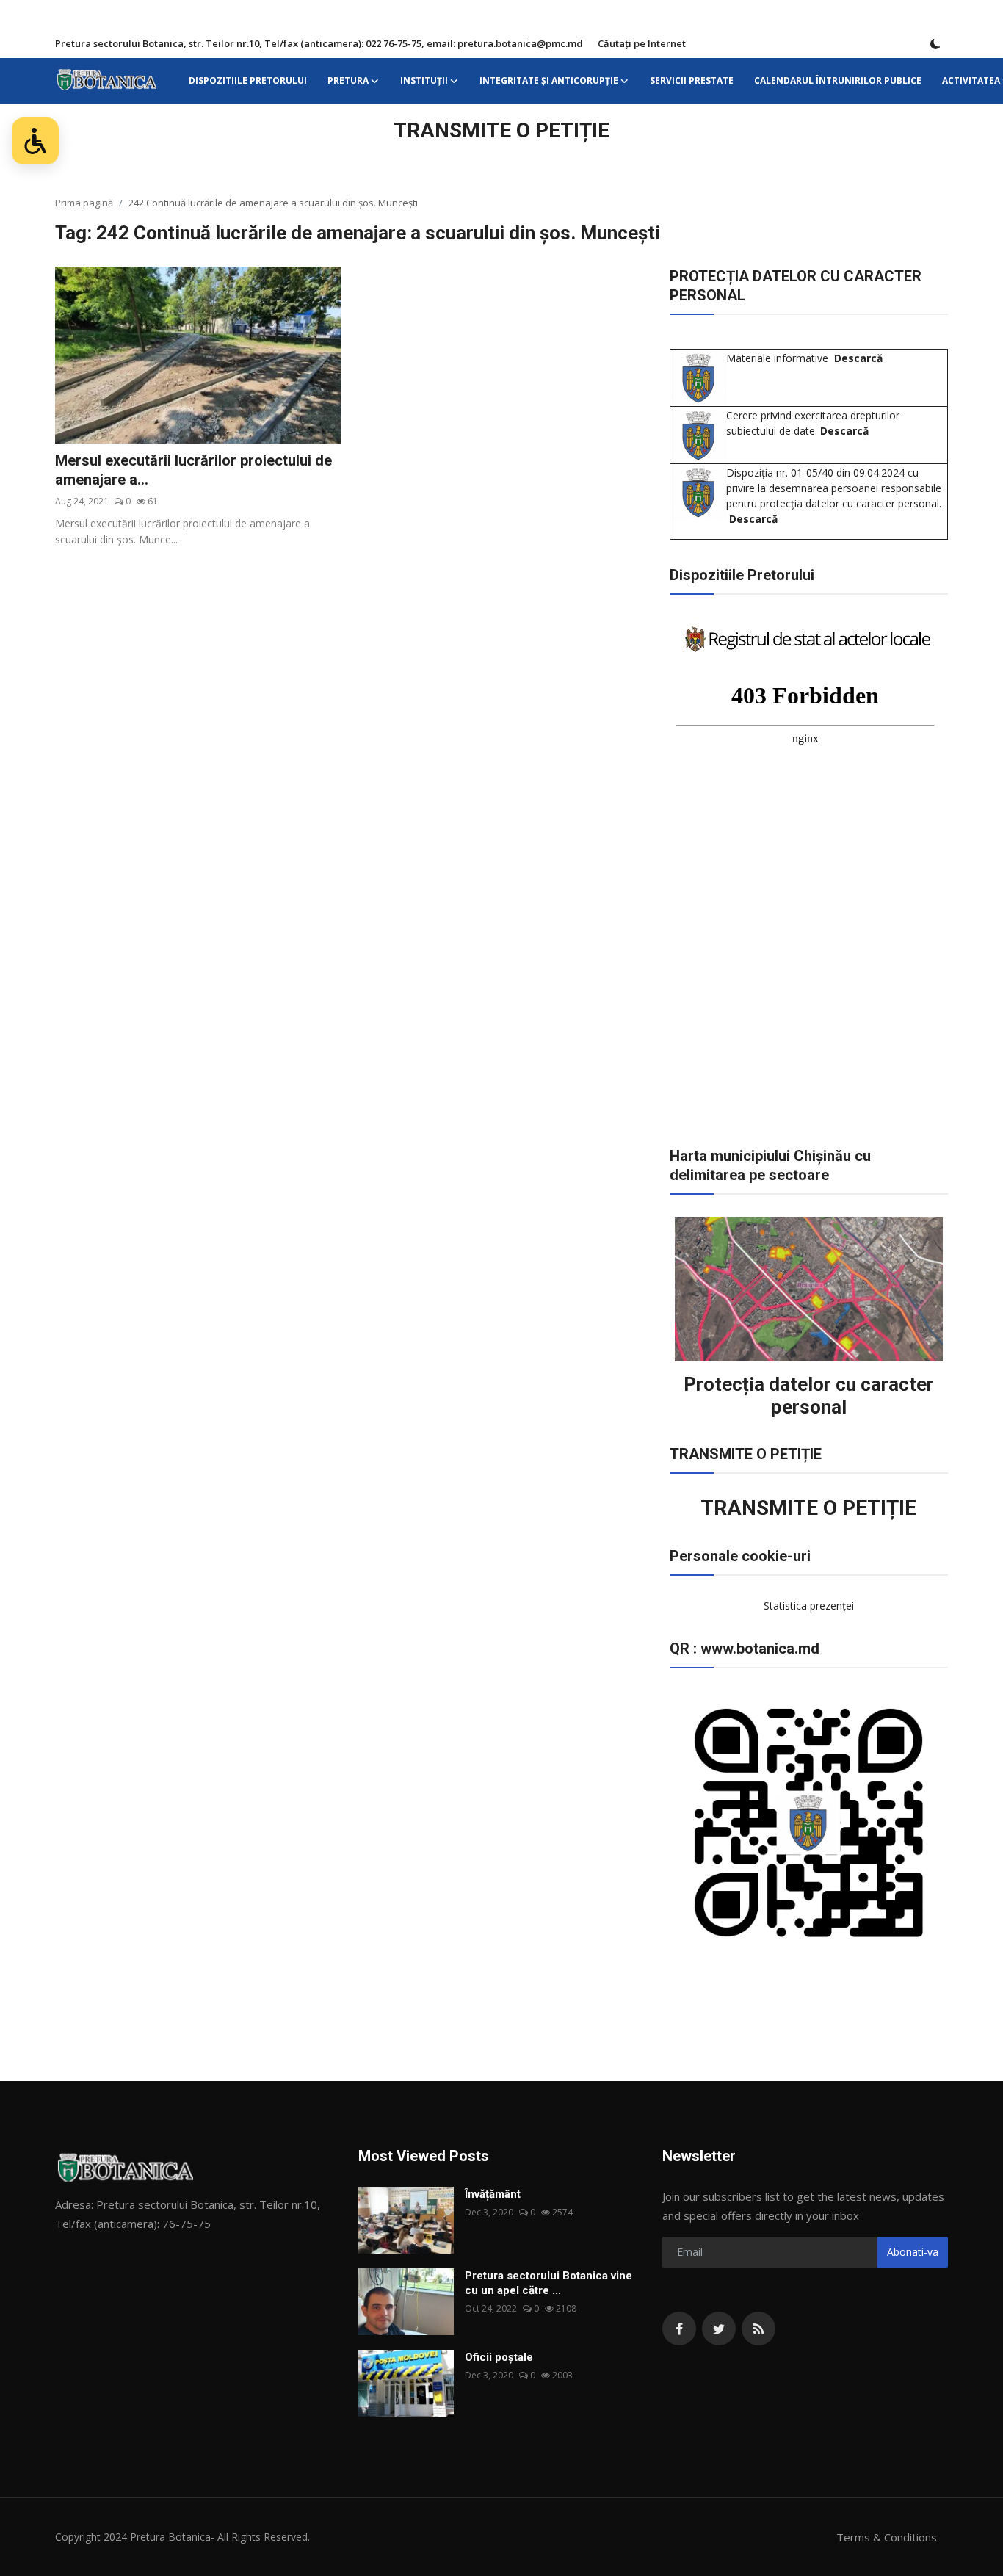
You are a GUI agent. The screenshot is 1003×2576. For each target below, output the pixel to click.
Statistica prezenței (809, 1606)
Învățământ (493, 2194)
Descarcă (858, 358)
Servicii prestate (692, 80)
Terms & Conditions (887, 2537)
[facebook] (679, 2329)
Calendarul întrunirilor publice (838, 80)
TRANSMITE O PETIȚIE (501, 130)
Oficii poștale (499, 2357)
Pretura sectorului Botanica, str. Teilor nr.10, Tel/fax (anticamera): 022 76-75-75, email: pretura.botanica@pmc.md (319, 43)
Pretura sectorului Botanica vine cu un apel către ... (548, 2283)
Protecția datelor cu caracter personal (809, 1396)
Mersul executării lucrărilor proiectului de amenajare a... (193, 470)
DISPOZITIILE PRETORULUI (248, 80)
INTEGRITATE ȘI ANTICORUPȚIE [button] (549, 80)
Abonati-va (913, 2252)
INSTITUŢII (424, 80)
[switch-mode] (935, 44)
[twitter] (719, 2329)
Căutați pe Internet (642, 43)
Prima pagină (84, 203)
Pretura (348, 80)
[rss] (758, 2329)
